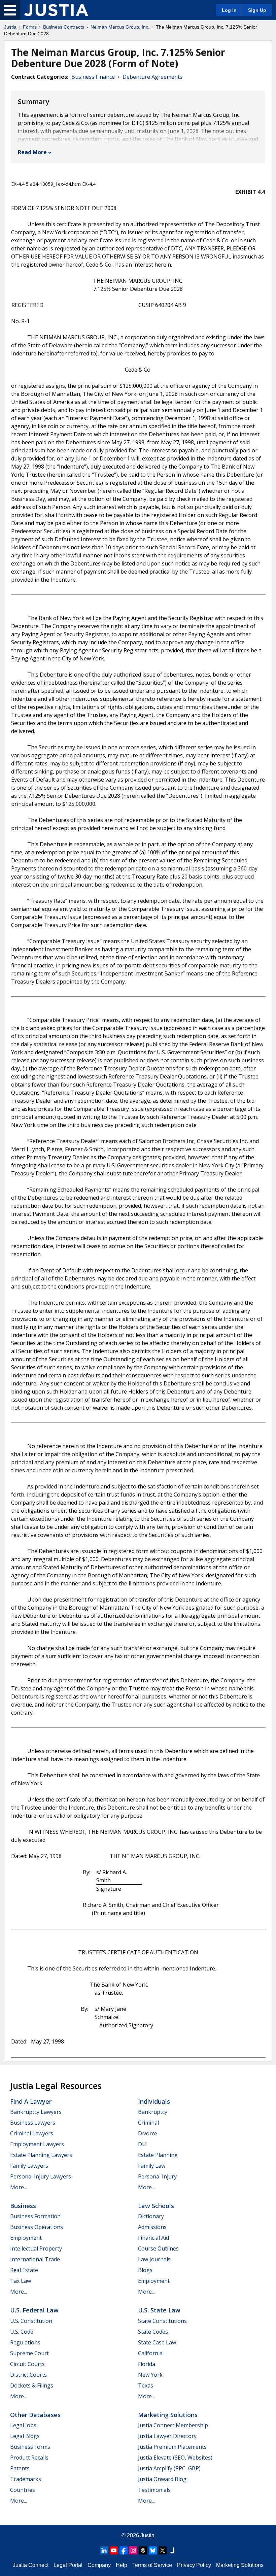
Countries (23, 2490)
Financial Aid (153, 2238)
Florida (147, 2364)
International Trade (35, 2259)
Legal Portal (68, 2565)
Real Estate (24, 2270)
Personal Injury (157, 2176)
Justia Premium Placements (172, 2447)
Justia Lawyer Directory (167, 2436)
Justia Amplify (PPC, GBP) (169, 2468)
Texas (146, 2385)
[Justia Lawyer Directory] (172, 2550)
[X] (163, 2550)
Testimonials (154, 2490)
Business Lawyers (33, 2123)
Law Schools (156, 2206)
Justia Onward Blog (162, 2479)
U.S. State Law (159, 2310)
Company (99, 2565)
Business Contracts (64, 27)
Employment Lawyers (37, 2144)
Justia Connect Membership (173, 2425)
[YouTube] (114, 2550)
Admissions (152, 2227)
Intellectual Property (36, 2248)
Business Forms (30, 2447)
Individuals (154, 2101)
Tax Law (21, 2281)
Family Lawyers (29, 2166)
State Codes (153, 2332)
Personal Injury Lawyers (41, 2176)
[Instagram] (133, 2550)
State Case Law (157, 2342)
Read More (32, 152)
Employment (26, 2238)
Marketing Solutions (168, 2415)
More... (19, 2187)
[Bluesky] (153, 2550)
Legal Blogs (25, 2436)
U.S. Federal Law (34, 2310)
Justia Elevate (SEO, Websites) (175, 2458)
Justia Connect (31, 2565)
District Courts (28, 2375)
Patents (20, 2468)
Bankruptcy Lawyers (36, 2112)
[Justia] (56, 10)
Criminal (148, 2123)
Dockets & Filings (32, 2385)
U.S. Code (22, 2332)
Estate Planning (158, 2155)
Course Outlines (158, 2248)
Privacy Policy (194, 2565)
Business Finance (93, 77)
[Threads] (143, 2550)
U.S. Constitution (31, 2321)
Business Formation (35, 2216)
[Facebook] (124, 2550)
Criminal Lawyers (32, 2133)
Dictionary (151, 2216)
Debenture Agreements (152, 77)
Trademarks (26, 2479)
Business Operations (37, 2227)
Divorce (148, 2133)
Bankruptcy (153, 2112)
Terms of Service (152, 2565)
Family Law (152, 2166)
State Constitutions (162, 2321)
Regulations (25, 2342)
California (150, 2353)
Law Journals (154, 2259)
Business (23, 2206)
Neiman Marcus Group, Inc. (120, 27)
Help (122, 2565)
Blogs (145, 2270)
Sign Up (257, 10)
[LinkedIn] (104, 2550)
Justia (10, 27)
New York (150, 2375)
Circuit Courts (27, 2364)
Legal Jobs (23, 2425)
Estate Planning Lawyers (41, 2155)
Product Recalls (29, 2458)
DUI (143, 2144)
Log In (229, 10)
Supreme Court (29, 2353)
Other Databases (35, 2415)
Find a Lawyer (31, 2101)
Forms (30, 27)
